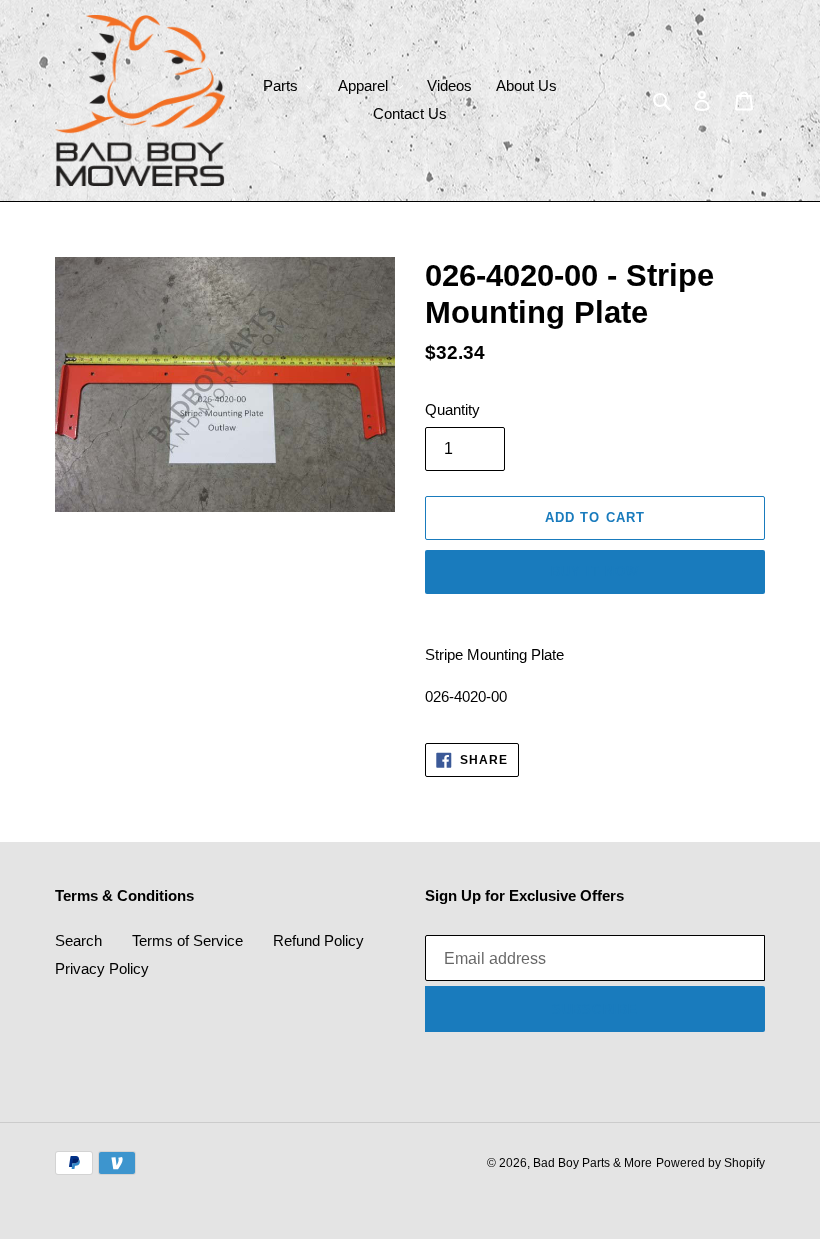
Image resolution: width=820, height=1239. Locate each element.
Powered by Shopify (710, 1163)
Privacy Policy (102, 968)
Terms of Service (187, 940)
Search (78, 940)
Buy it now (595, 571)
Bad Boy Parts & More (592, 1163)
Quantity (452, 409)
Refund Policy (318, 940)
